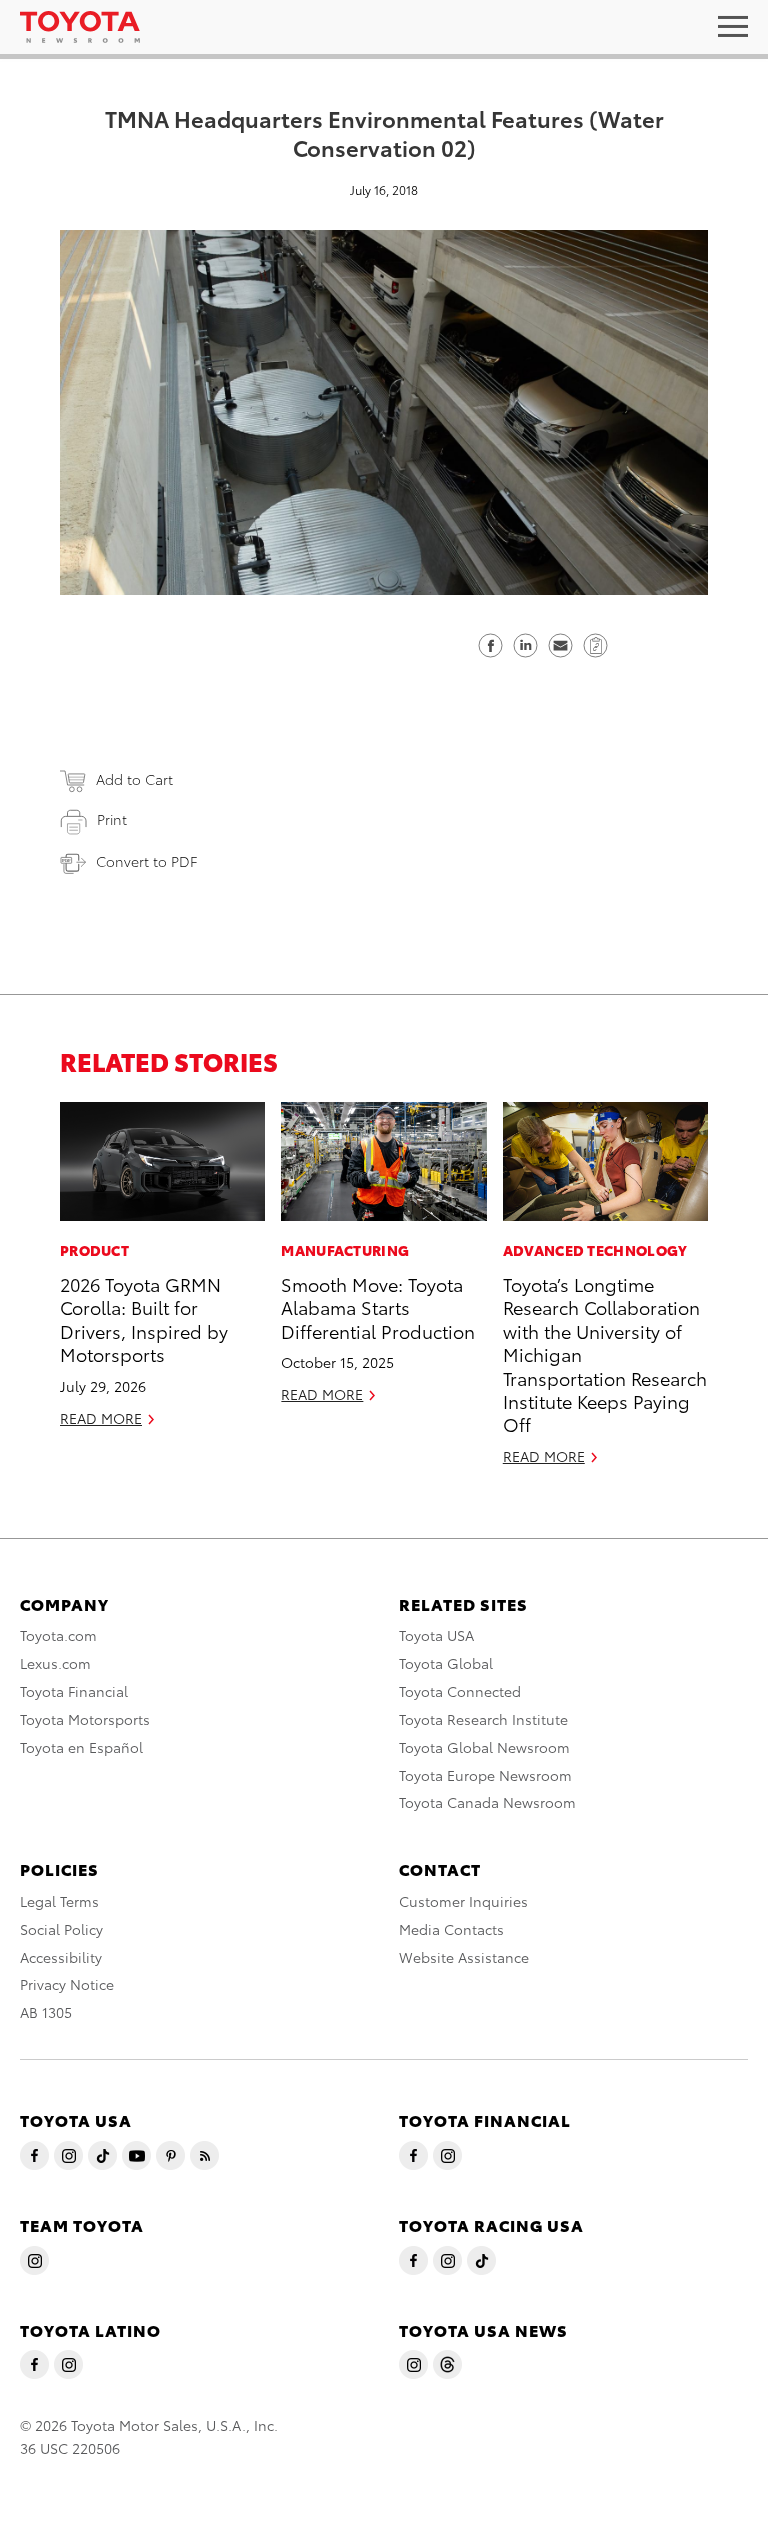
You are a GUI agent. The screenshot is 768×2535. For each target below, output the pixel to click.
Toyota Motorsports (85, 1719)
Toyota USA (436, 1635)
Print (112, 819)
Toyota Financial (74, 1691)
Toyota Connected (460, 1691)
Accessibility (61, 1957)
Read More (101, 1418)
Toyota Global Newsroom (484, 1747)
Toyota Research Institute (483, 1719)
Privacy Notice (67, 1984)
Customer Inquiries (463, 1901)
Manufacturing (345, 1250)
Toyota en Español (81, 1747)
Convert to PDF (146, 861)
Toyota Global (446, 1663)
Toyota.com (58, 1635)
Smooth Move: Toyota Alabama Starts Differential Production (378, 1307)
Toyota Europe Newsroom (485, 1775)
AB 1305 (46, 2012)
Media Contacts (451, 1929)
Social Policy (61, 1929)
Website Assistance (464, 1957)
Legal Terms (59, 1901)
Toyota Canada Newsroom (487, 1802)
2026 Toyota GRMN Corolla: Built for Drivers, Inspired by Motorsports (144, 1318)
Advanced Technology (595, 1250)
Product (94, 1250)
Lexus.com (55, 1663)
